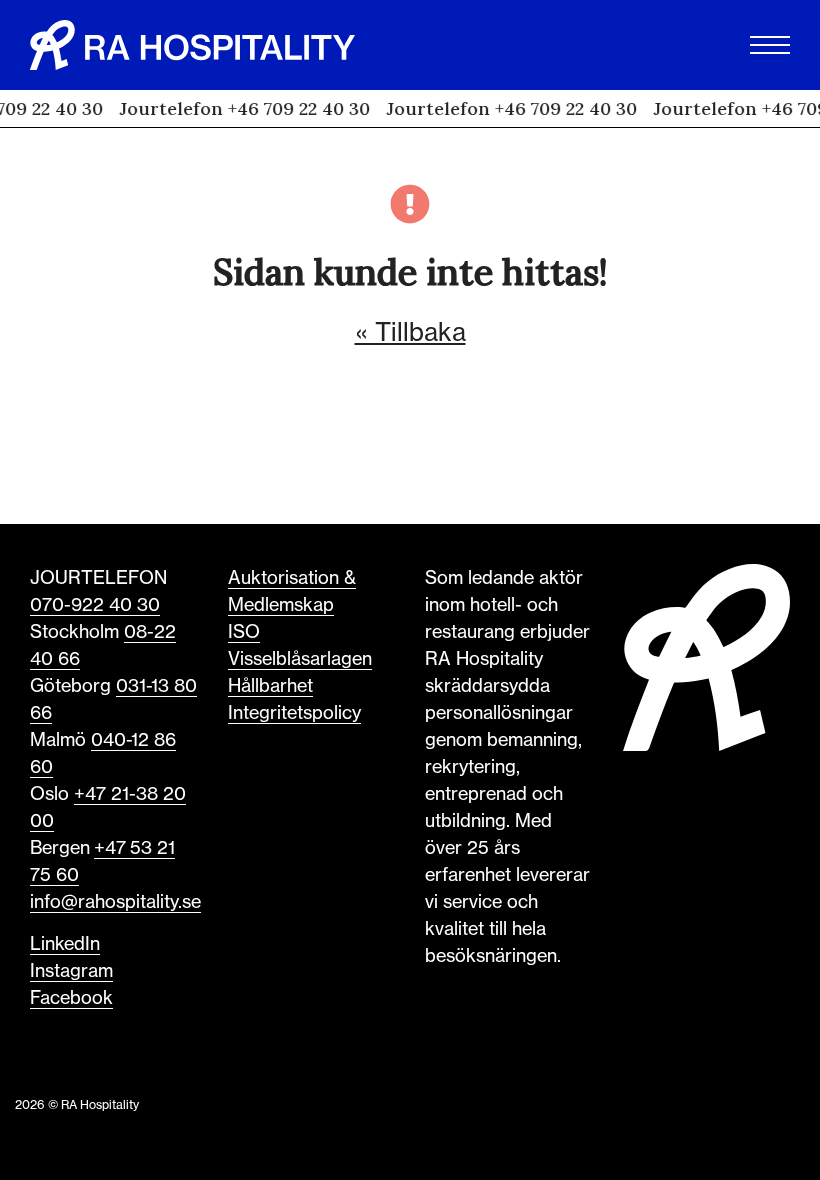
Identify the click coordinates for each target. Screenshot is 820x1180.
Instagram (71, 970)
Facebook (71, 997)
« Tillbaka (410, 332)
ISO (244, 631)
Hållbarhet (270, 685)
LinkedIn (65, 943)
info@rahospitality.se (115, 901)
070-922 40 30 (95, 604)
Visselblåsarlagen (300, 658)
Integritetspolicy (294, 712)
